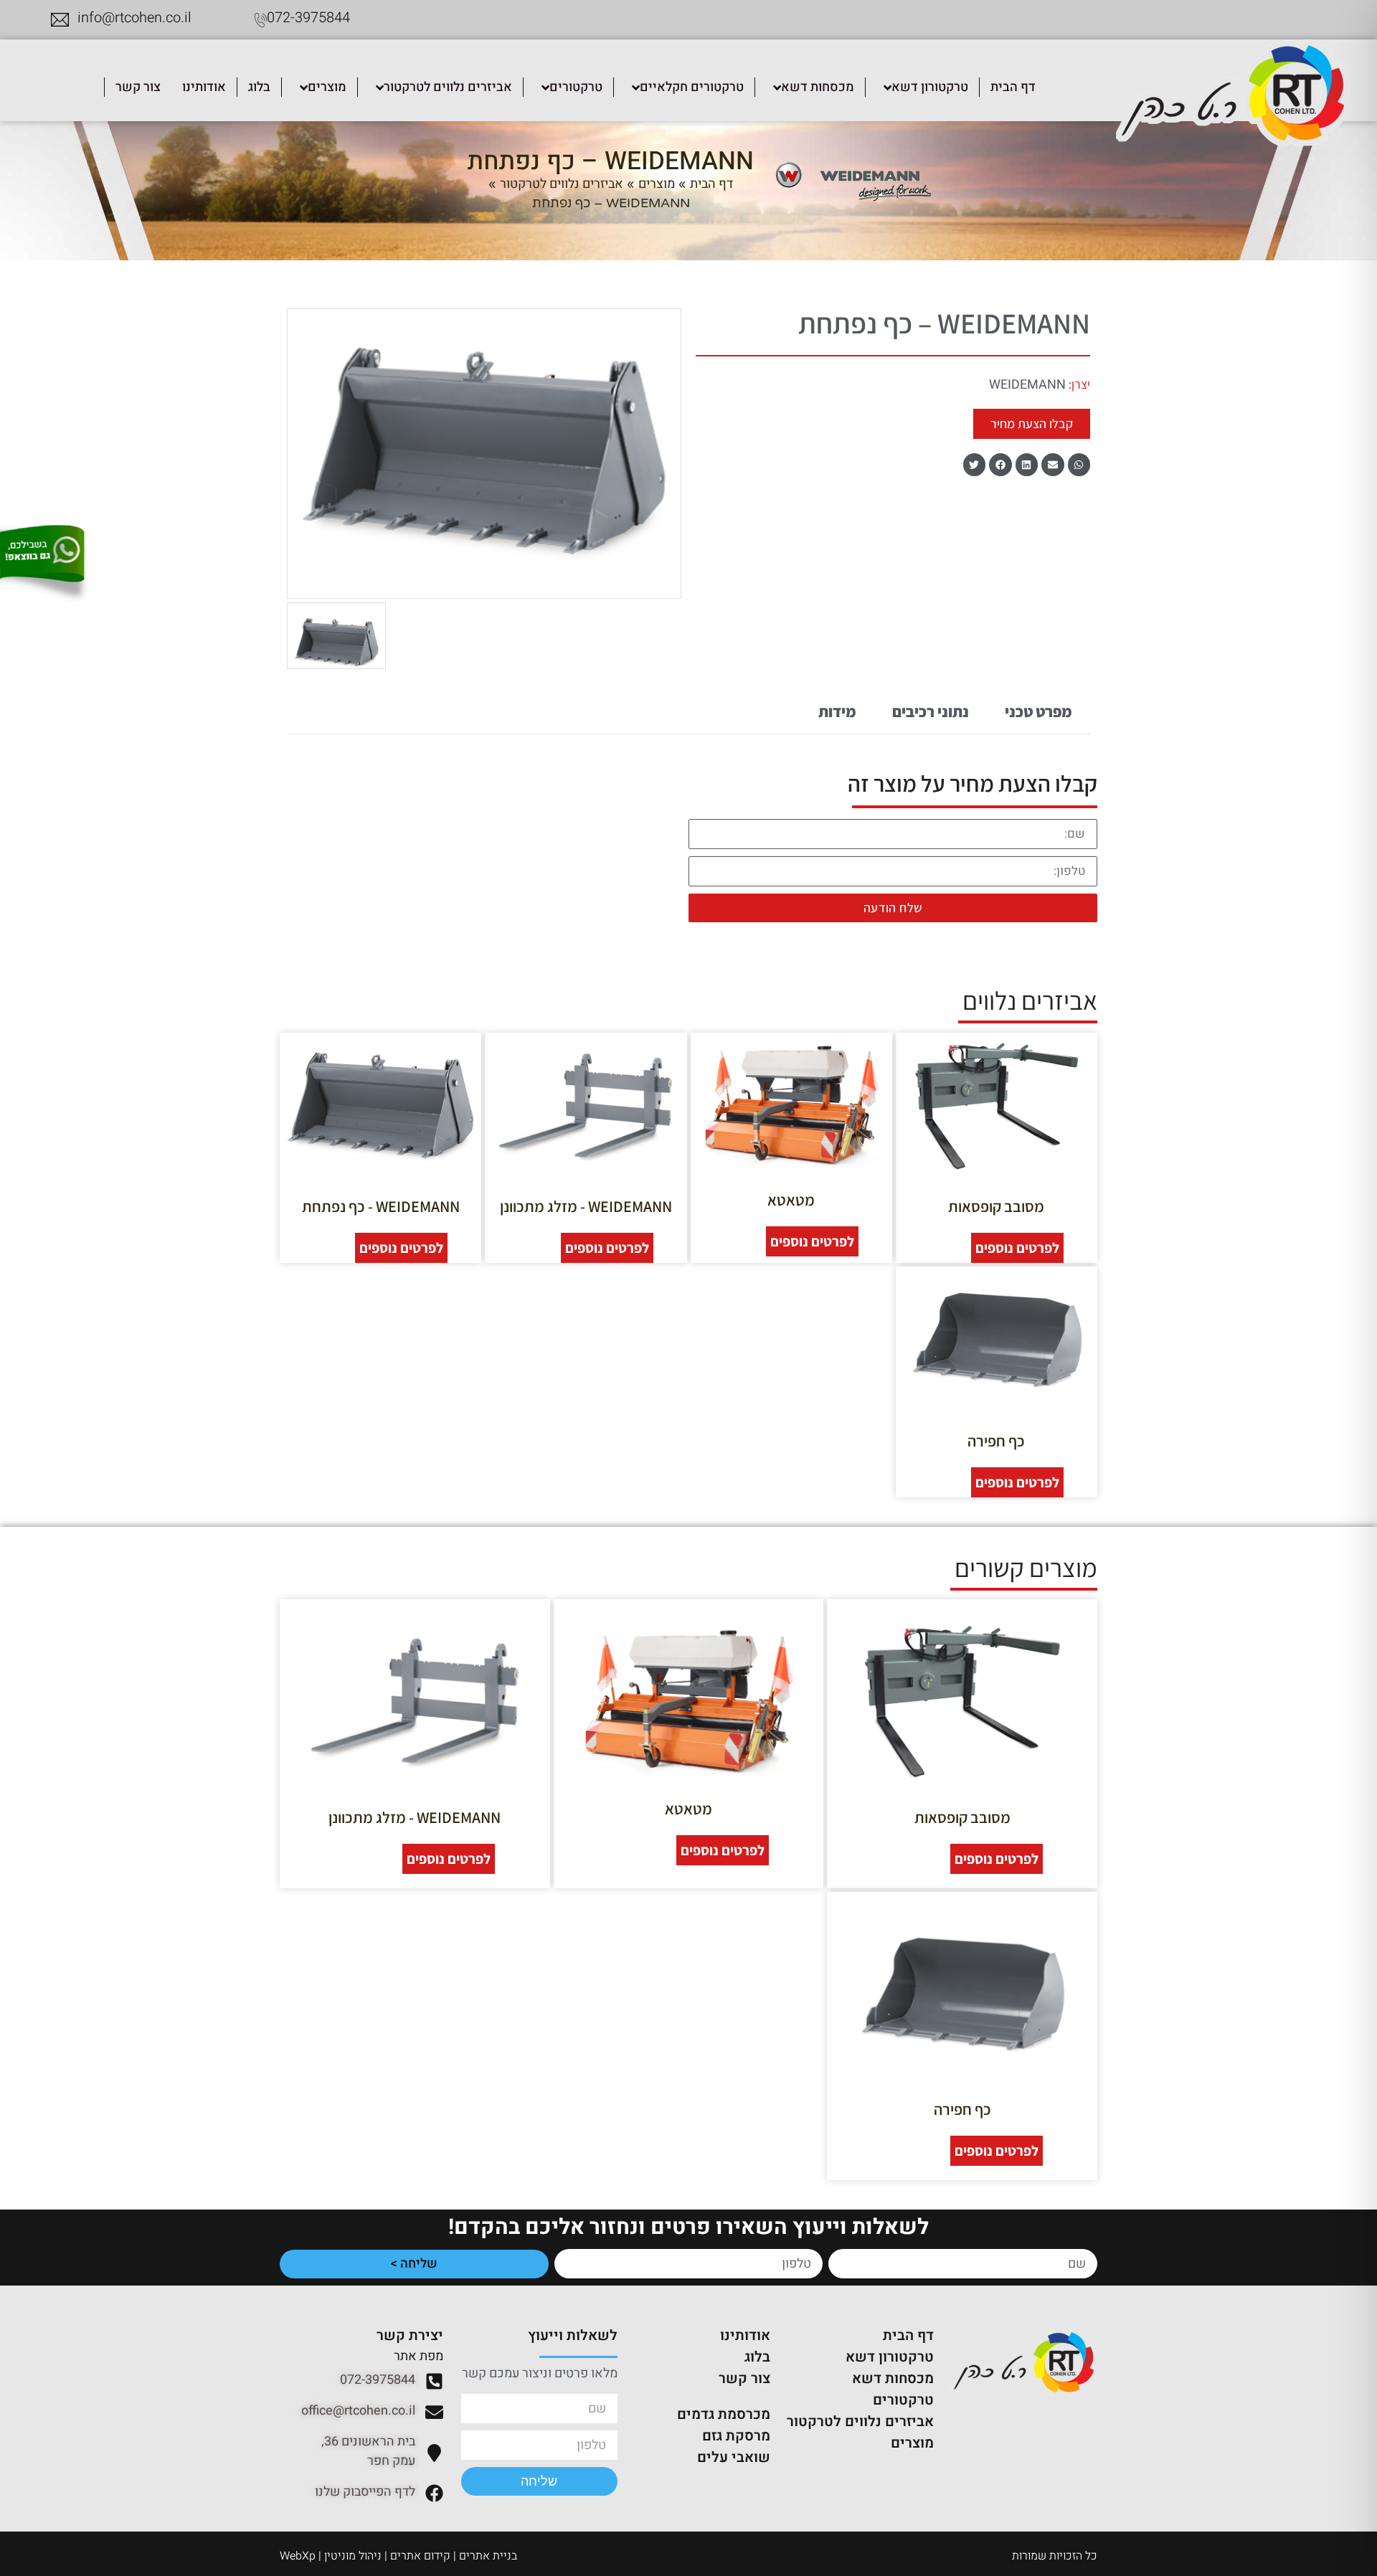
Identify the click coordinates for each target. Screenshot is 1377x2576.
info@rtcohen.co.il (134, 18)
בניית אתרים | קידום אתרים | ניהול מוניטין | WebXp (398, 2556)
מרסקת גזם (736, 2436)
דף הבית (711, 184)
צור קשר (744, 2378)
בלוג (757, 2357)
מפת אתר (418, 2356)
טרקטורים (903, 2400)
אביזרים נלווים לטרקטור (562, 184)
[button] (1079, 465)
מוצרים (657, 184)
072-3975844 (308, 18)
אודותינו (745, 2335)
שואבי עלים (734, 2457)
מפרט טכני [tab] (1038, 711)
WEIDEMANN (1027, 385)
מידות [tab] (837, 711)
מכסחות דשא (893, 2378)
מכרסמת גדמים (724, 2414)
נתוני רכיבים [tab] (931, 711)
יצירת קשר (410, 2335)
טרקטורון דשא (890, 2357)
